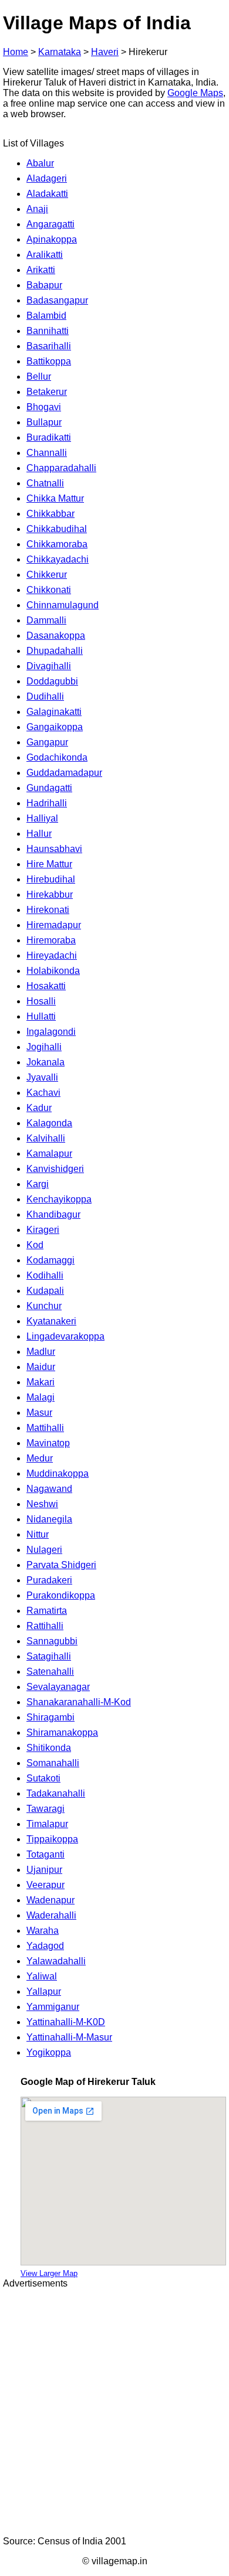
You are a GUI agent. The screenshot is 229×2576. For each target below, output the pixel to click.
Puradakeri (49, 1580)
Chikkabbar (50, 514)
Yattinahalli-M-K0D (66, 2022)
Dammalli (46, 620)
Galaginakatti (54, 712)
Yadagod (45, 1946)
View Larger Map (49, 2273)
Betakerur (47, 392)
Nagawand (49, 1489)
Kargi (38, 1184)
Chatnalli (45, 483)
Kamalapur (49, 1154)
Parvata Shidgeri (61, 1565)
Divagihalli (49, 666)
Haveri (105, 52)
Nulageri (44, 1550)
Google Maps (195, 93)
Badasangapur (57, 300)
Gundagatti (49, 788)
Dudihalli (45, 696)
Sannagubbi (52, 1641)
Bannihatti (48, 331)
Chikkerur (47, 575)
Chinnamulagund (63, 605)
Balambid (46, 316)
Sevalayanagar (58, 1687)
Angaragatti (50, 224)
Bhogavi (44, 407)
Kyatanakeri (51, 1321)
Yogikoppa (49, 2052)
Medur (40, 1458)
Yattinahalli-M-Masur (69, 2037)
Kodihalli (45, 1275)
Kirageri (43, 1230)
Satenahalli (50, 1672)
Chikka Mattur (55, 498)
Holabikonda (53, 971)
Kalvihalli (46, 1138)
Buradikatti (49, 437)
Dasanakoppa (56, 636)
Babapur (44, 285)
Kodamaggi (50, 1260)
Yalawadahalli (56, 1961)
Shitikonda (49, 1748)
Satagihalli (49, 1656)
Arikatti (41, 270)
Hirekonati (48, 910)
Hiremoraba (51, 940)
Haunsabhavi (54, 849)
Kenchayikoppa (59, 1199)
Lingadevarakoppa (65, 1336)
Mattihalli (45, 1428)
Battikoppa (49, 361)
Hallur (39, 834)
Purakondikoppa (61, 1595)
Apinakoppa (52, 239)
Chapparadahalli (61, 468)
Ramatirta (47, 1611)
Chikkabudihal (57, 529)
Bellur (39, 376)
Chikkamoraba (57, 544)
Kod (35, 1245)
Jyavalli (42, 1077)
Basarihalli (49, 346)
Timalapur (47, 1824)
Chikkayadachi (58, 559)
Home (16, 52)
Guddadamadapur (64, 773)
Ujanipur (44, 1870)
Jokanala (46, 1062)
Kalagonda (49, 1123)
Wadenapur (50, 1900)
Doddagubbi (52, 681)
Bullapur (44, 422)
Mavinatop (48, 1443)
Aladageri (47, 178)
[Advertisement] (114, 2413)
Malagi (41, 1397)
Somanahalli (53, 1763)
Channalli (47, 453)
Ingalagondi (51, 1032)
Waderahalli (51, 1915)
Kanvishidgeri (55, 1169)
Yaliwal (42, 1976)
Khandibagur (53, 1214)
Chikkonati (49, 590)
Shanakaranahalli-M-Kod (79, 1702)
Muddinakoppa (58, 1473)
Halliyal (42, 818)
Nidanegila (49, 1519)
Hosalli (41, 1001)
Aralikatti (45, 255)
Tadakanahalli (56, 1793)
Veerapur (46, 1885)
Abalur (40, 163)
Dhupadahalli (55, 651)
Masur (39, 1413)
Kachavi (43, 1093)
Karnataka (60, 52)
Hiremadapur (54, 925)
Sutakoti (43, 1778)
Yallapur (44, 1991)
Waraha (43, 1931)
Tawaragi (46, 1809)
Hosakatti (46, 986)
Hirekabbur (50, 895)
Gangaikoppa (55, 727)
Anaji (37, 209)
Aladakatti (47, 194)
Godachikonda (57, 757)
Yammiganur (53, 2007)
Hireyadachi (52, 955)
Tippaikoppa (52, 1839)
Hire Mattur (49, 864)
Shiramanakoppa (62, 1732)
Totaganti (46, 1854)
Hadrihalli (47, 803)
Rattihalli (45, 1626)
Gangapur (47, 742)
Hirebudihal (51, 879)
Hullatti (41, 1016)
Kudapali (45, 1291)
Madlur (41, 1352)
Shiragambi (50, 1717)
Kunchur (44, 1306)
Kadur (39, 1108)
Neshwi (42, 1504)
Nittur (38, 1534)
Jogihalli (44, 1047)
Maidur (41, 1367)
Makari (41, 1382)
